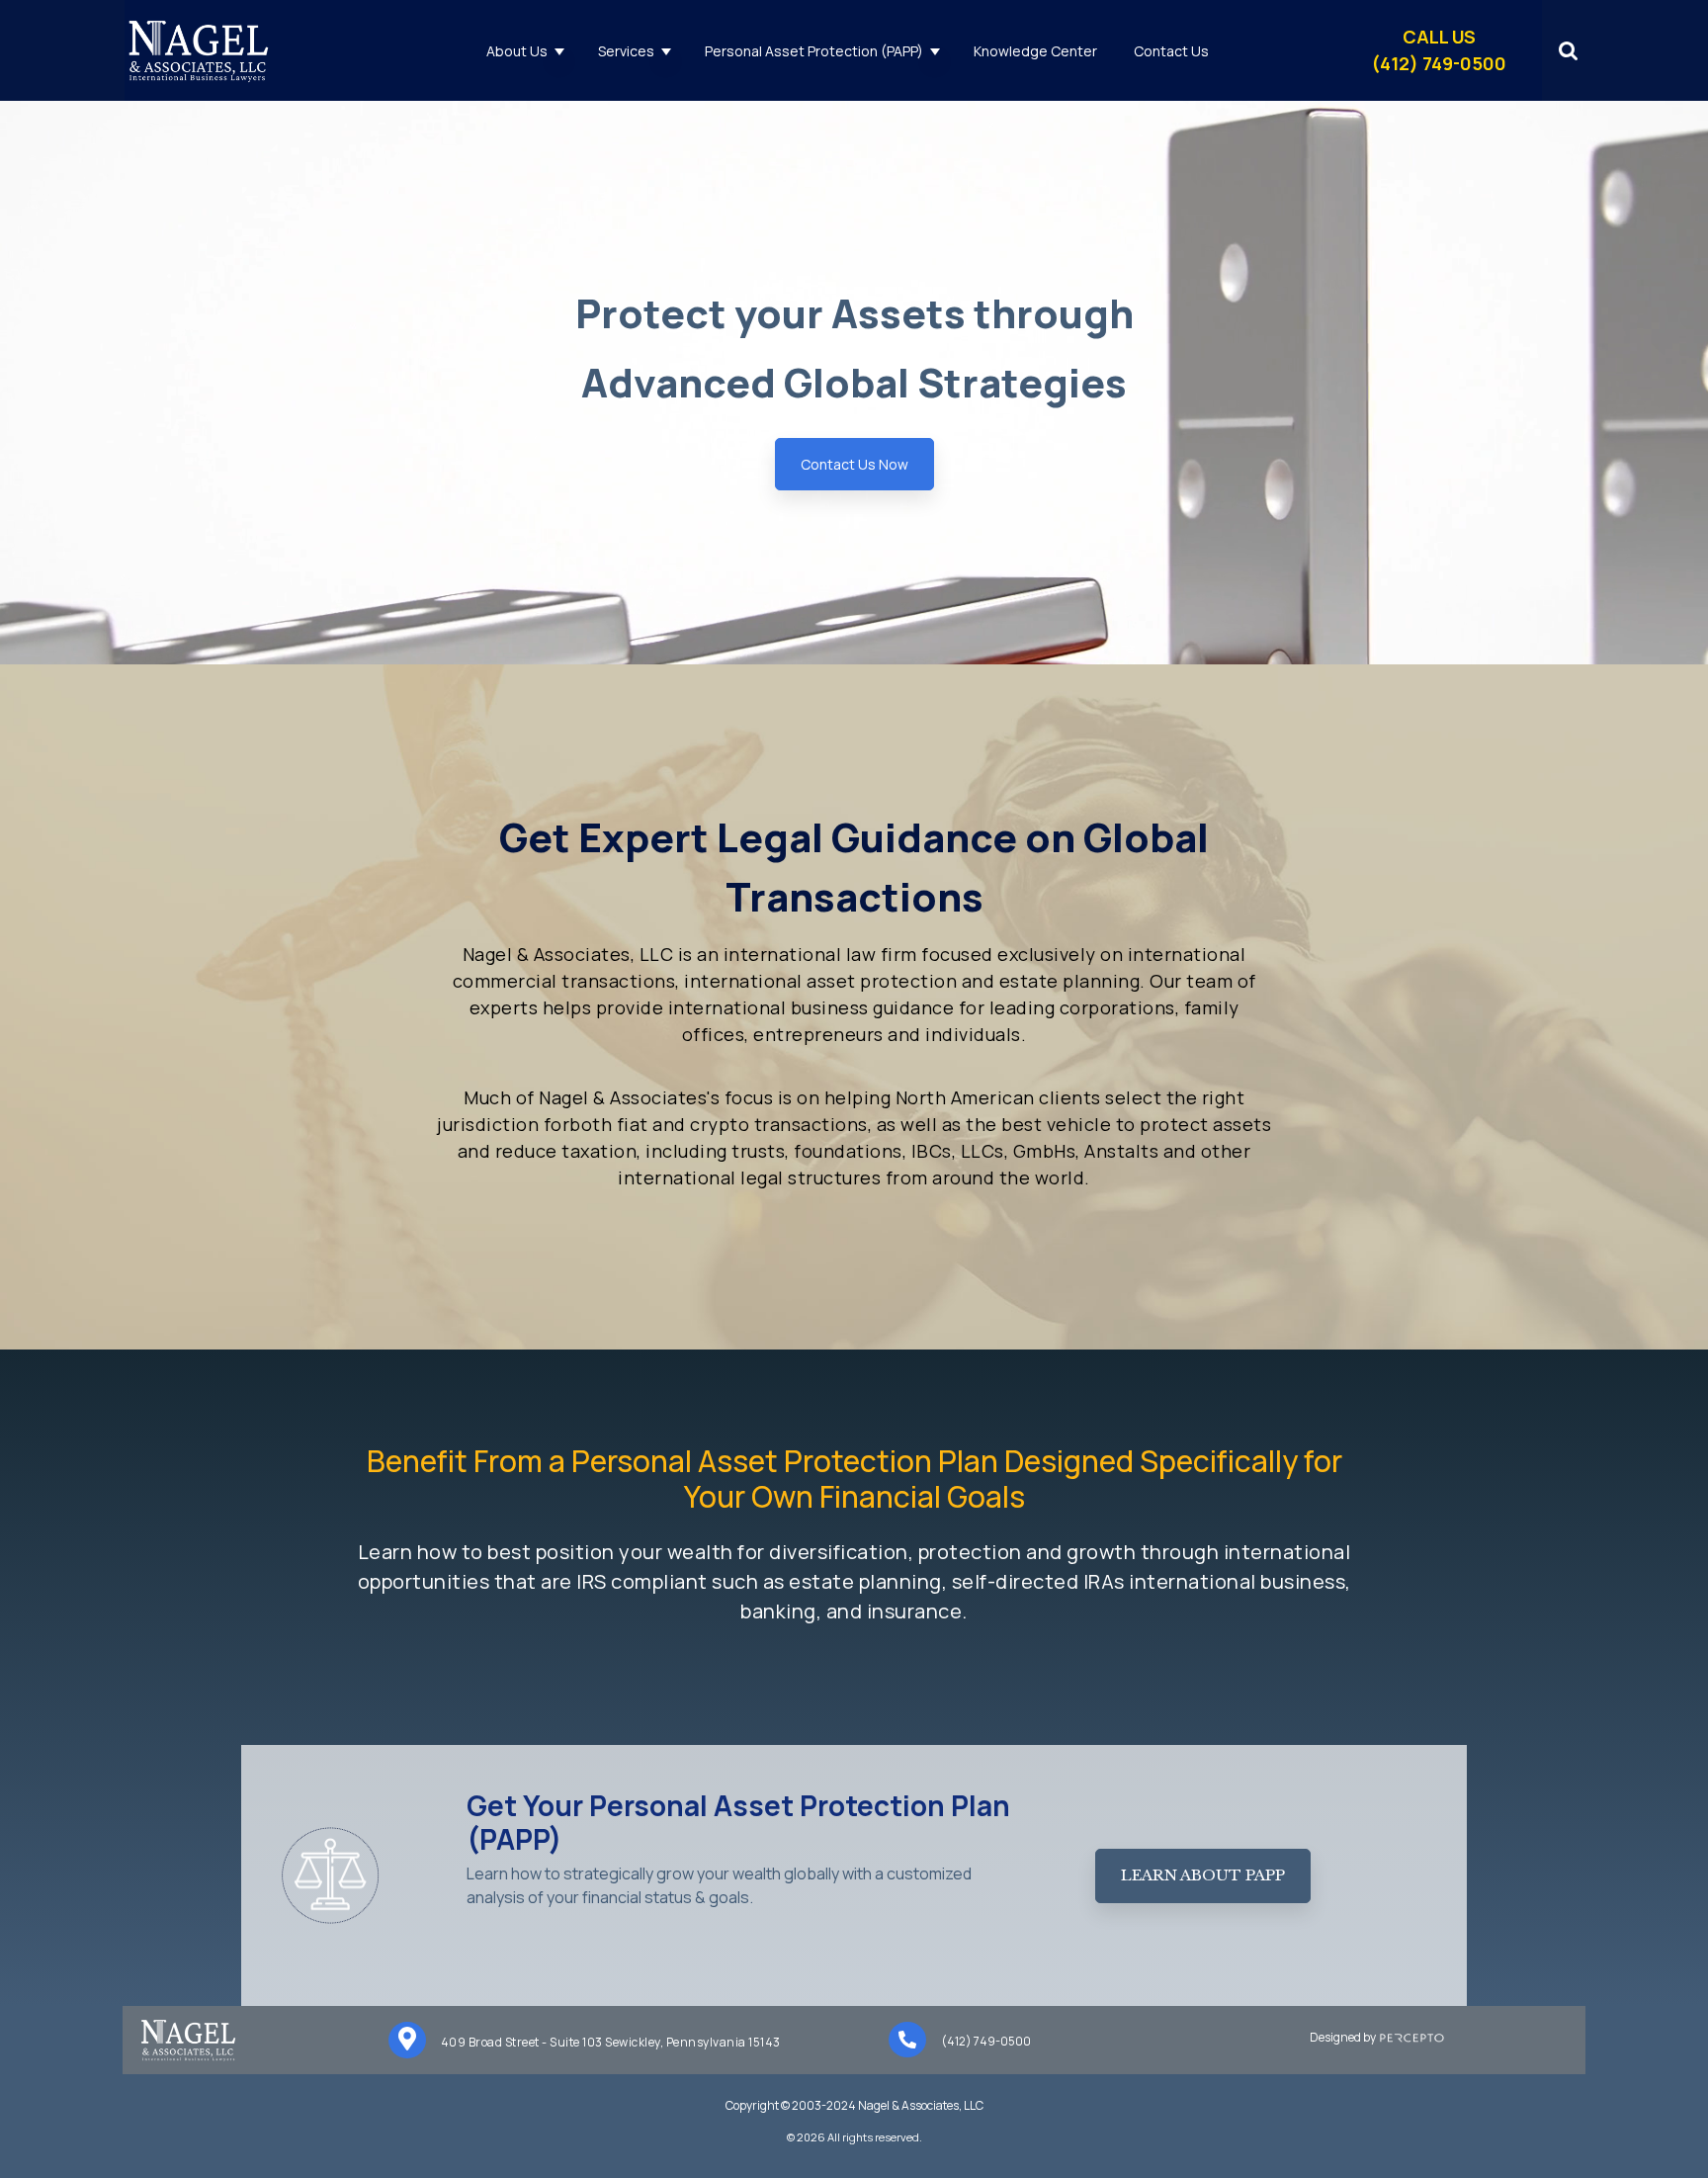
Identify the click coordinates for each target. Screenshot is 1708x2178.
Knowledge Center (1035, 51)
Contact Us (1171, 51)
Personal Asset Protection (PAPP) (814, 51)
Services (626, 51)
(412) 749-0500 (986, 2041)
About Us (517, 51)
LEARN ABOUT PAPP (1203, 1875)
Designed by (1345, 2037)
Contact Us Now (854, 464)
